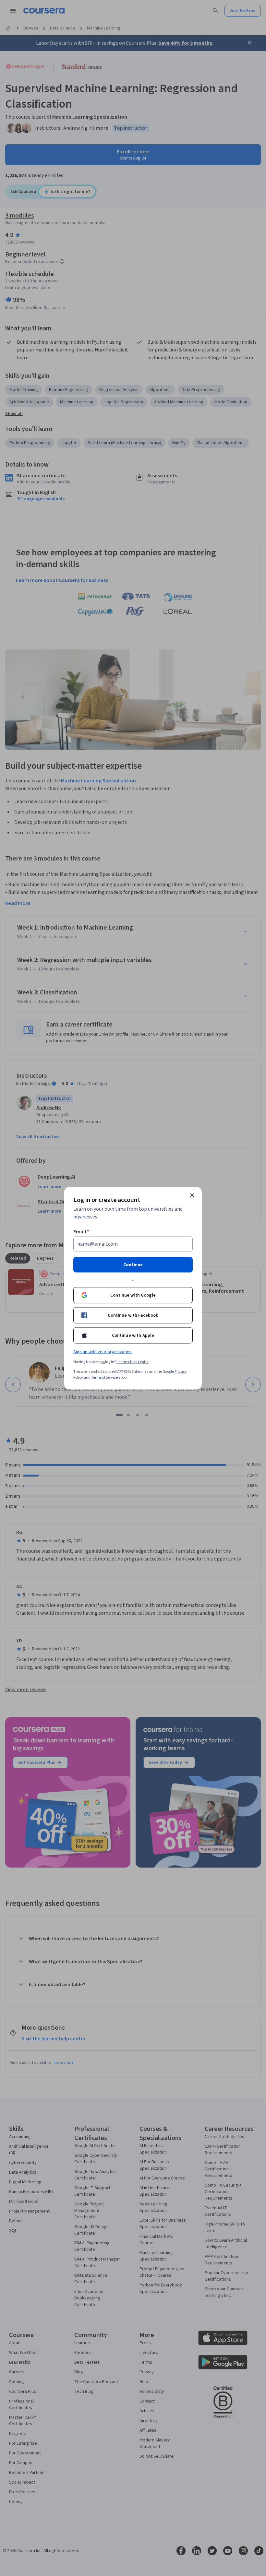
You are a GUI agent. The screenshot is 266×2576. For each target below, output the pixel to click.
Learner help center (133, 1362)
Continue (133, 1264)
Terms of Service (104, 1377)
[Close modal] (192, 1195)
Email (81, 1231)
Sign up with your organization (103, 1352)
